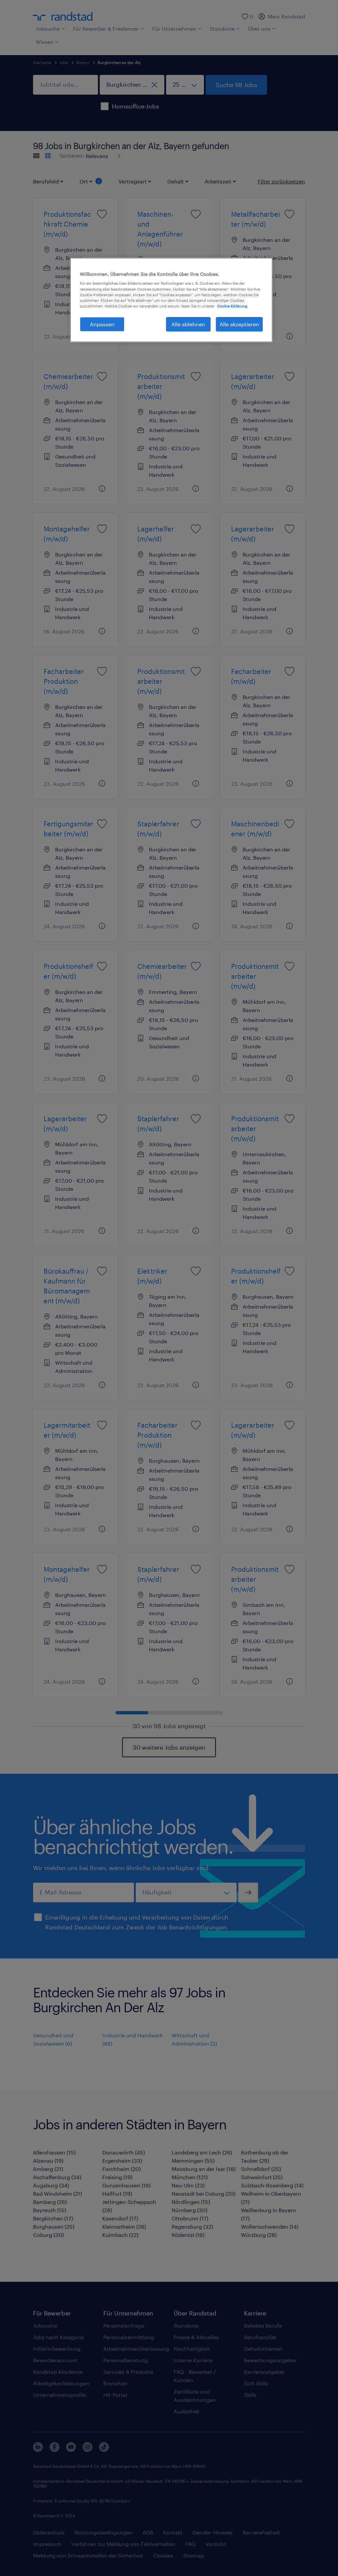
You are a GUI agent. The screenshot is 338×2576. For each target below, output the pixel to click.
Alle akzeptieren (239, 324)
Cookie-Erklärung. (233, 306)
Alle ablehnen (188, 324)
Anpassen (102, 324)
